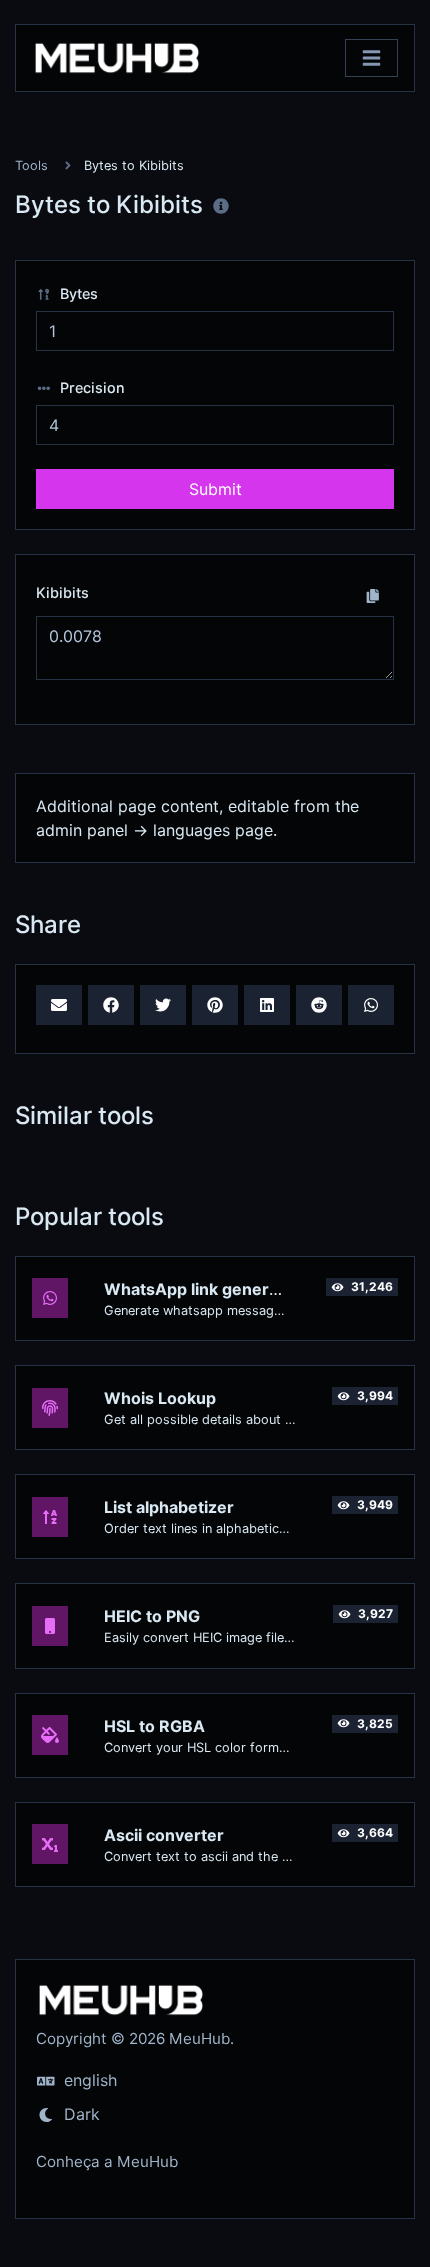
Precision (90, 387)
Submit (215, 489)
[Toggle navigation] (371, 58)
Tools (31, 165)
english (88, 2080)
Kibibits (62, 592)
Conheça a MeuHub (107, 2161)
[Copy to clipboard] (373, 595)
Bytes (77, 293)
